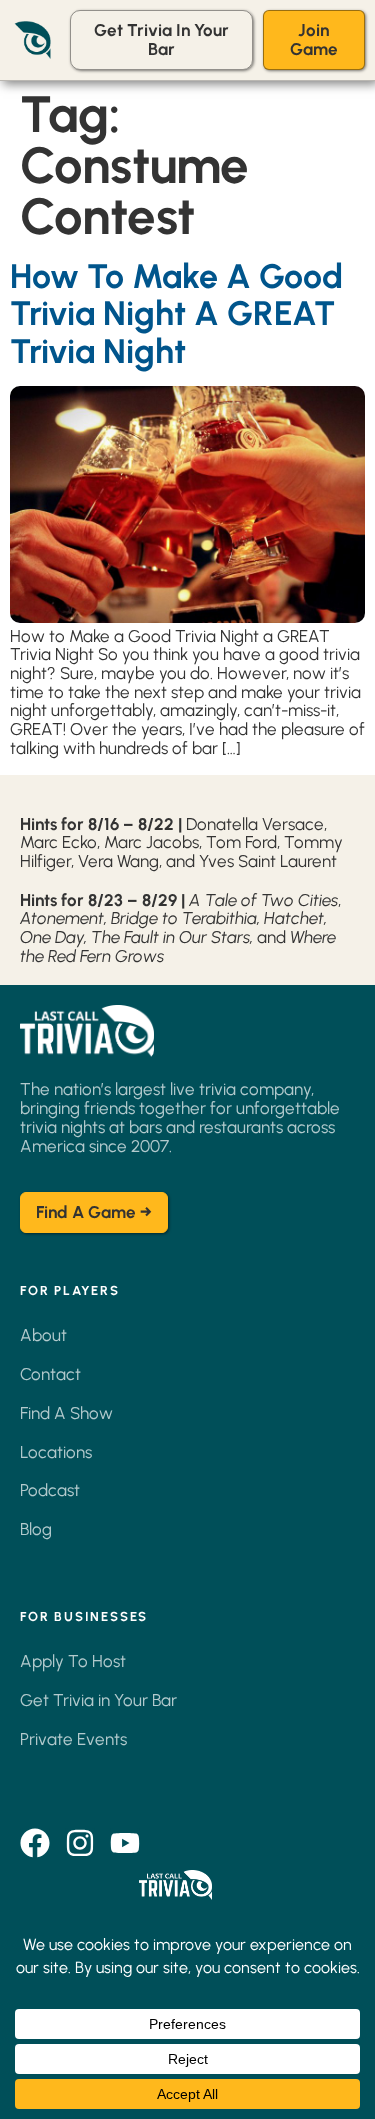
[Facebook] (35, 1843)
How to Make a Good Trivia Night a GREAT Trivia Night (176, 314)
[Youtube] (125, 1843)
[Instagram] (80, 1843)
